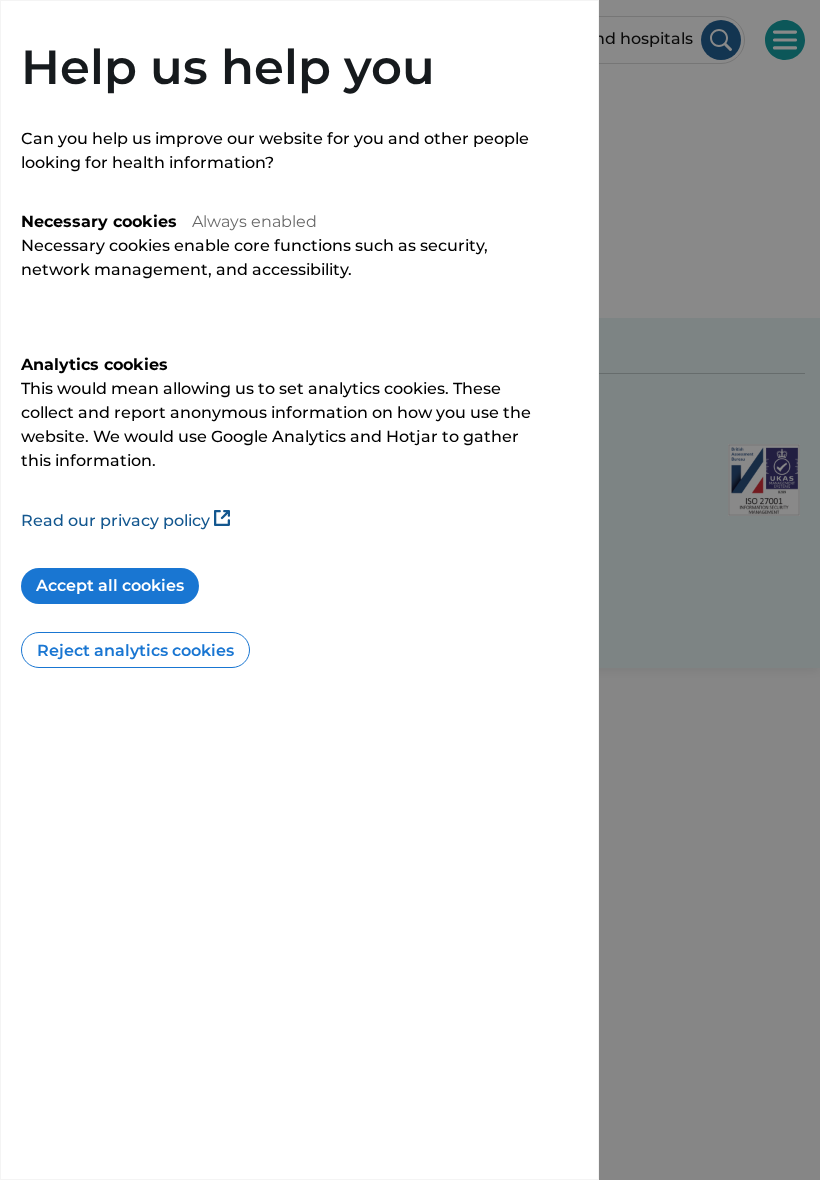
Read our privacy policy (115, 520)
